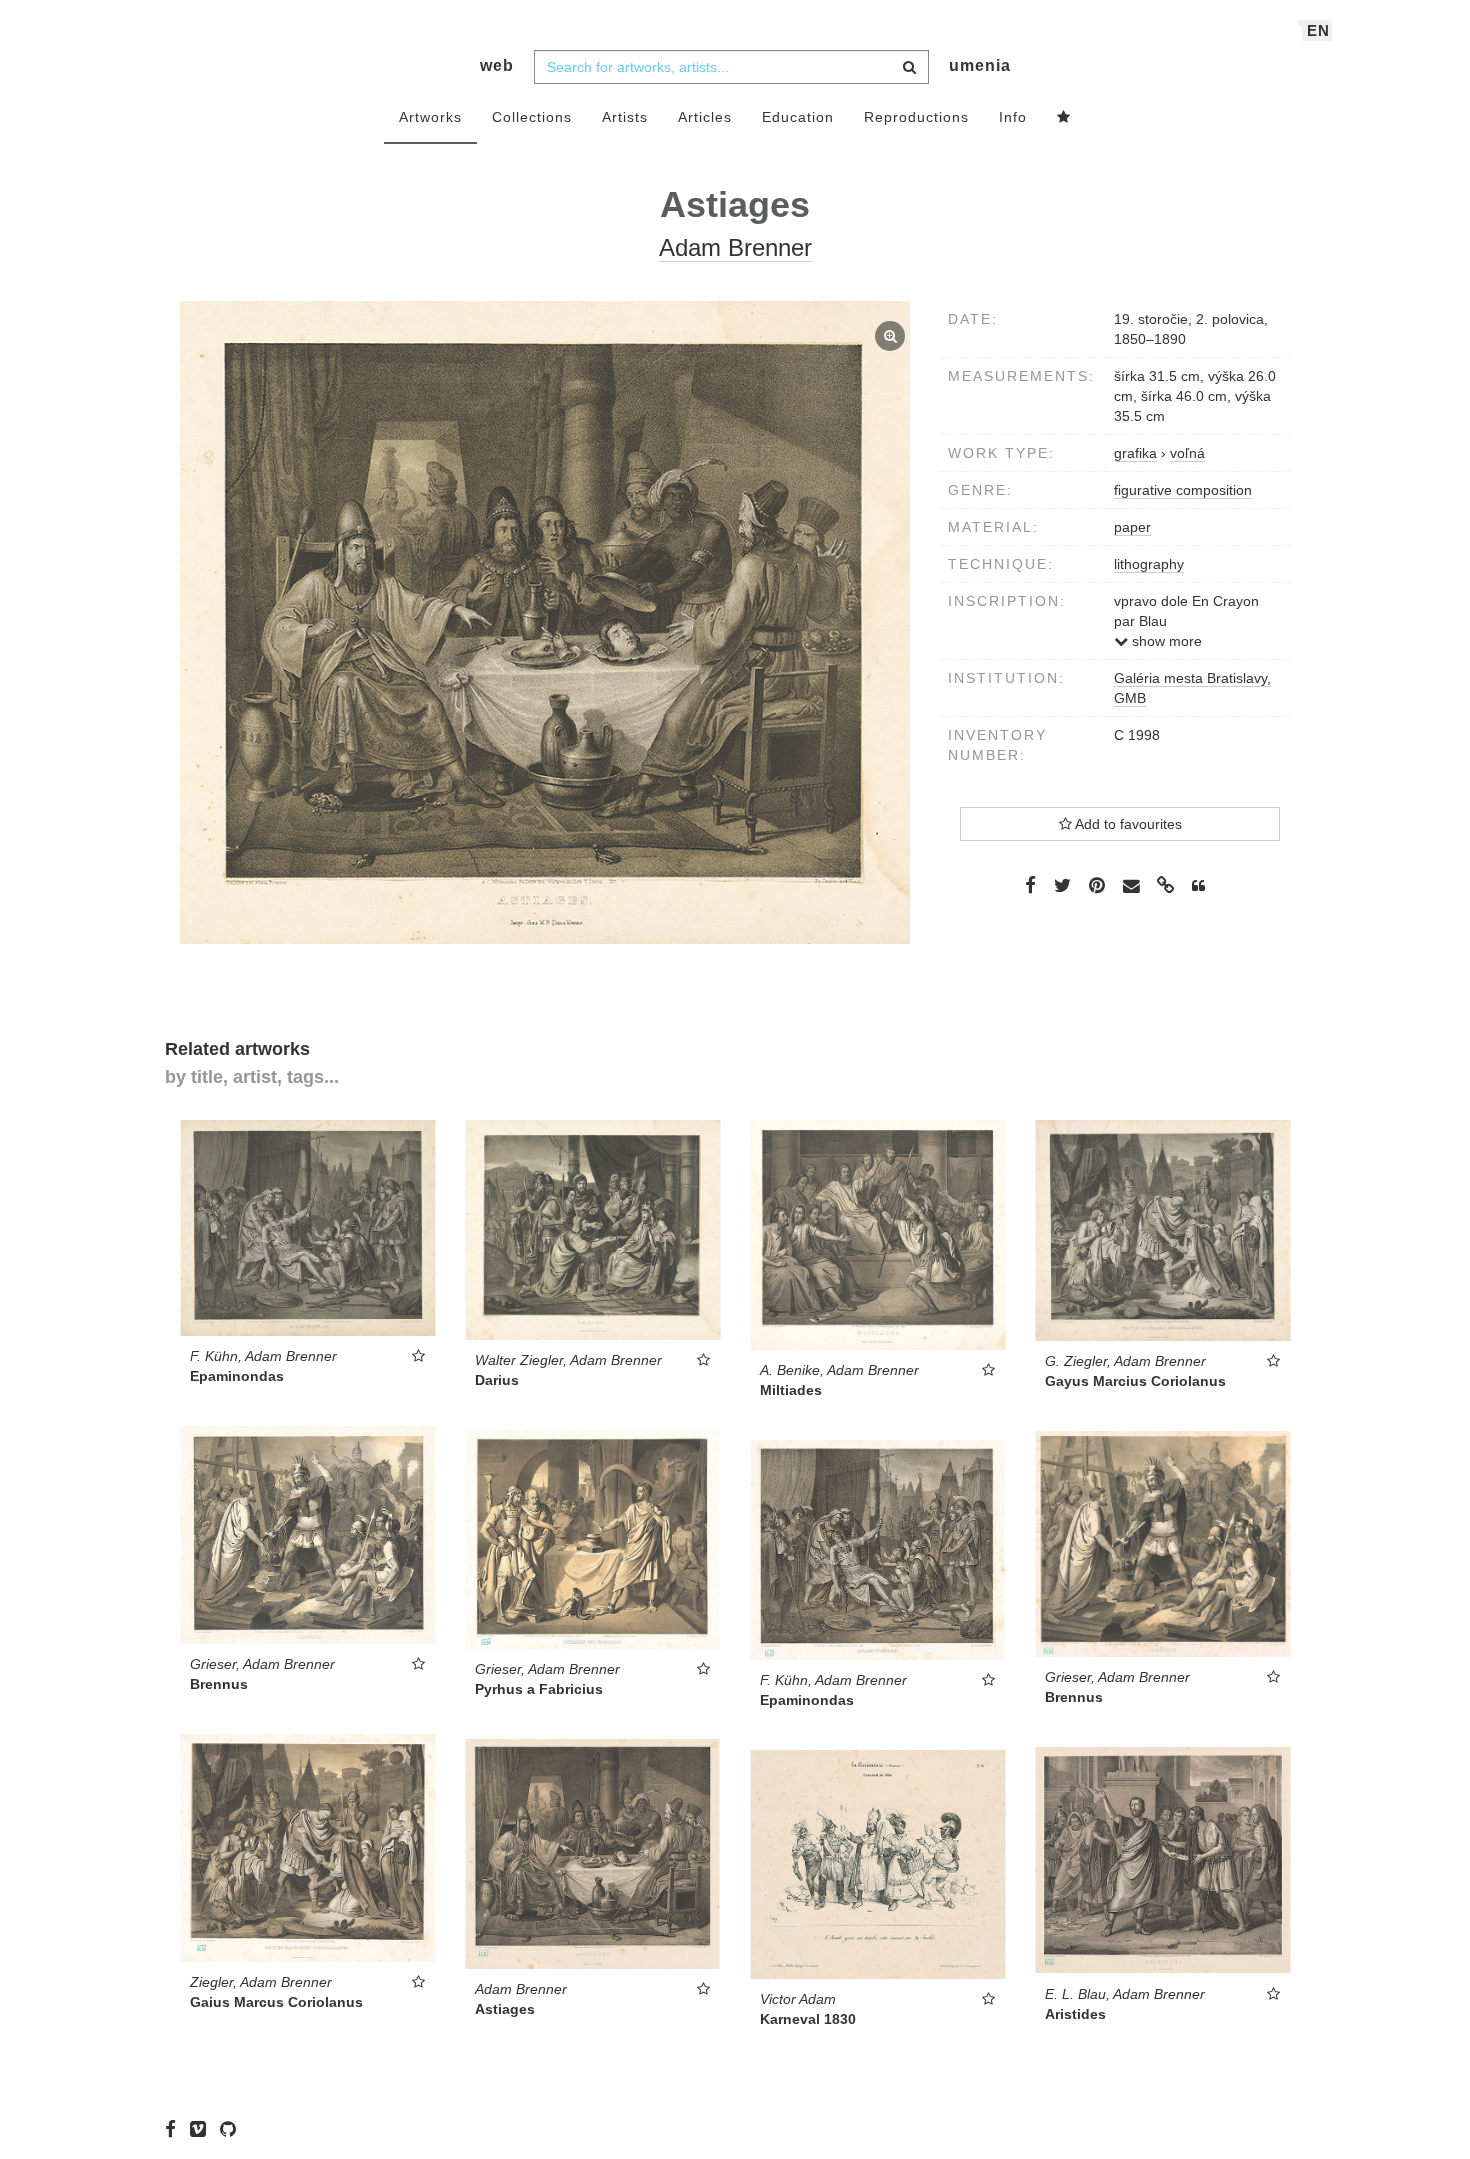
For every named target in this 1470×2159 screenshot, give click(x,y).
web (497, 65)
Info (1013, 117)
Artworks (430, 117)
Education (798, 117)
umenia (980, 65)
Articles (705, 117)
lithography (1149, 564)
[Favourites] (1064, 118)
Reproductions (916, 117)
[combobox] (731, 67)
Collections (532, 117)
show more (1165, 641)
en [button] (1318, 30)
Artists (625, 117)
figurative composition (1183, 490)
